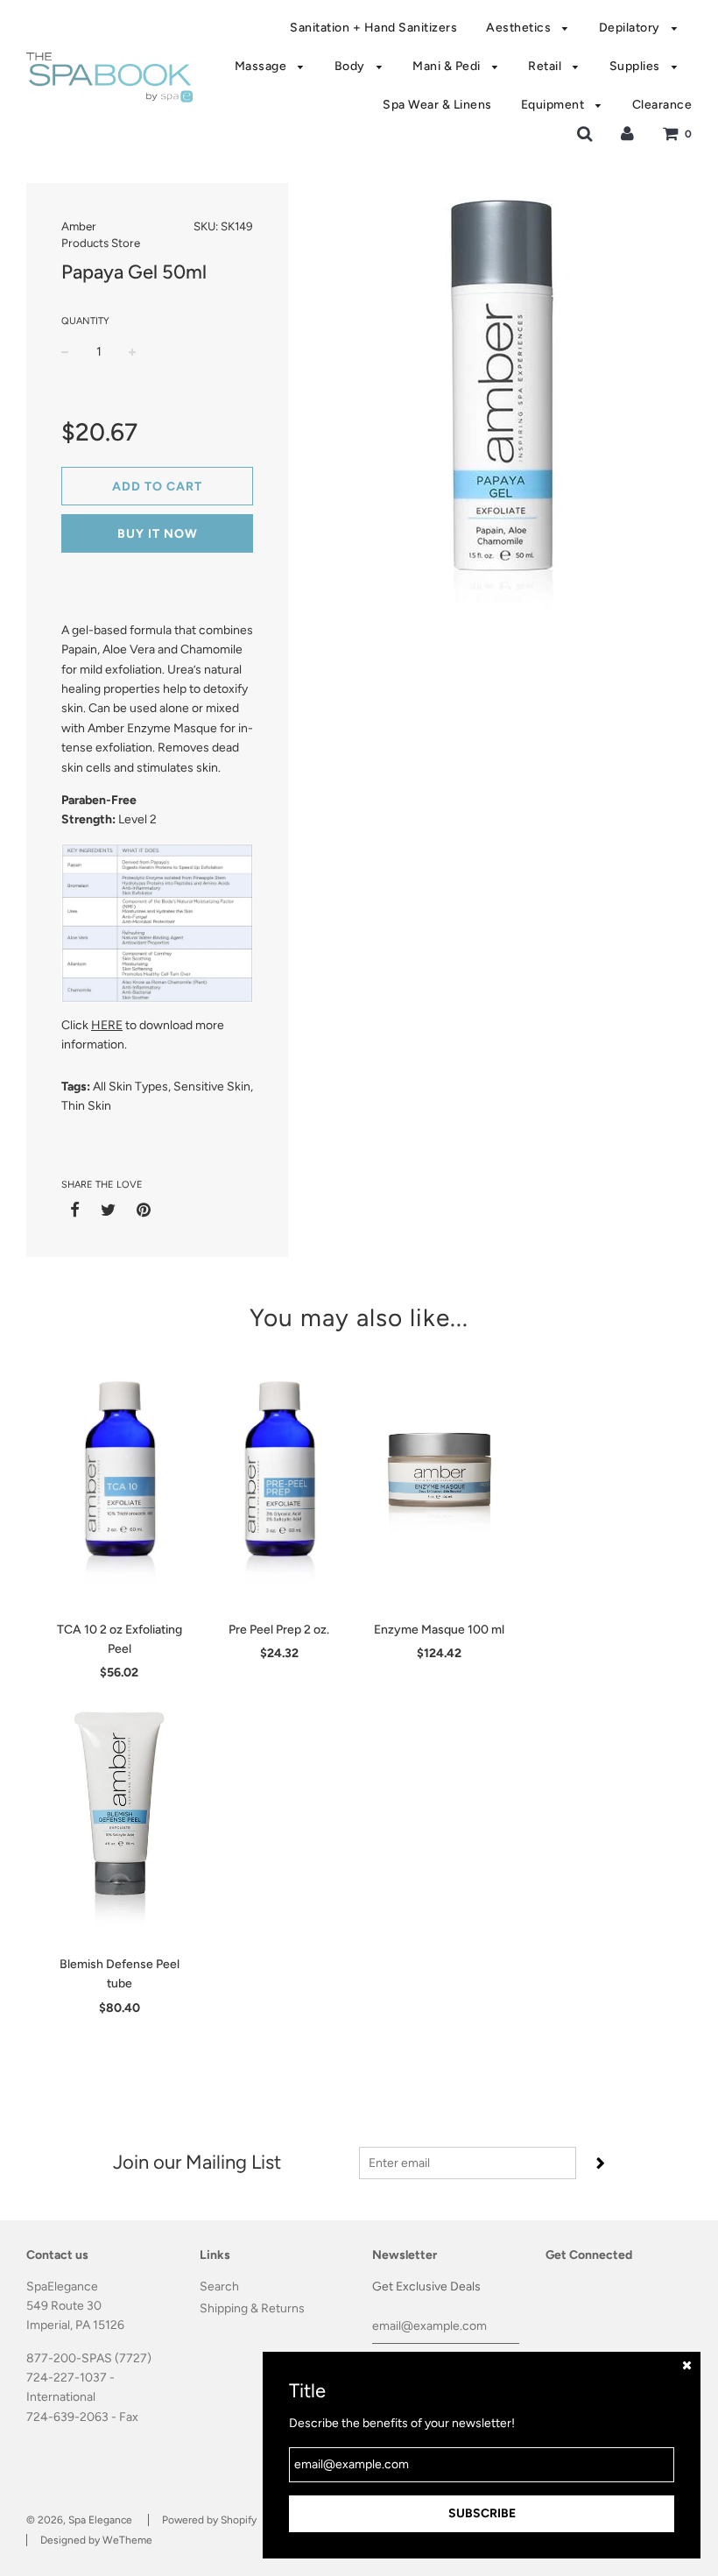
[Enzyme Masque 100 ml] (439, 1480)
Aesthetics (520, 28)
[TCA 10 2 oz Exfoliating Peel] (120, 1480)
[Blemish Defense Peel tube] (120, 1815)
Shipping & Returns (252, 2308)
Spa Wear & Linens (437, 105)
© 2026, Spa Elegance (79, 2520)
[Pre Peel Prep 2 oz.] (280, 1480)
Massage (262, 66)
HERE (107, 1025)
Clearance (662, 105)
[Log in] (627, 134)
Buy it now (158, 534)
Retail (546, 66)
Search (219, 2287)
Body (352, 66)
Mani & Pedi (448, 66)
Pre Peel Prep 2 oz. (279, 1630)
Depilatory (631, 28)
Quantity (85, 321)
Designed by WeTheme (96, 2540)
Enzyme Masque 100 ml (439, 1630)
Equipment (554, 105)
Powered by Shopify (209, 2520)
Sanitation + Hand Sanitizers (373, 28)
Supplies (637, 66)
